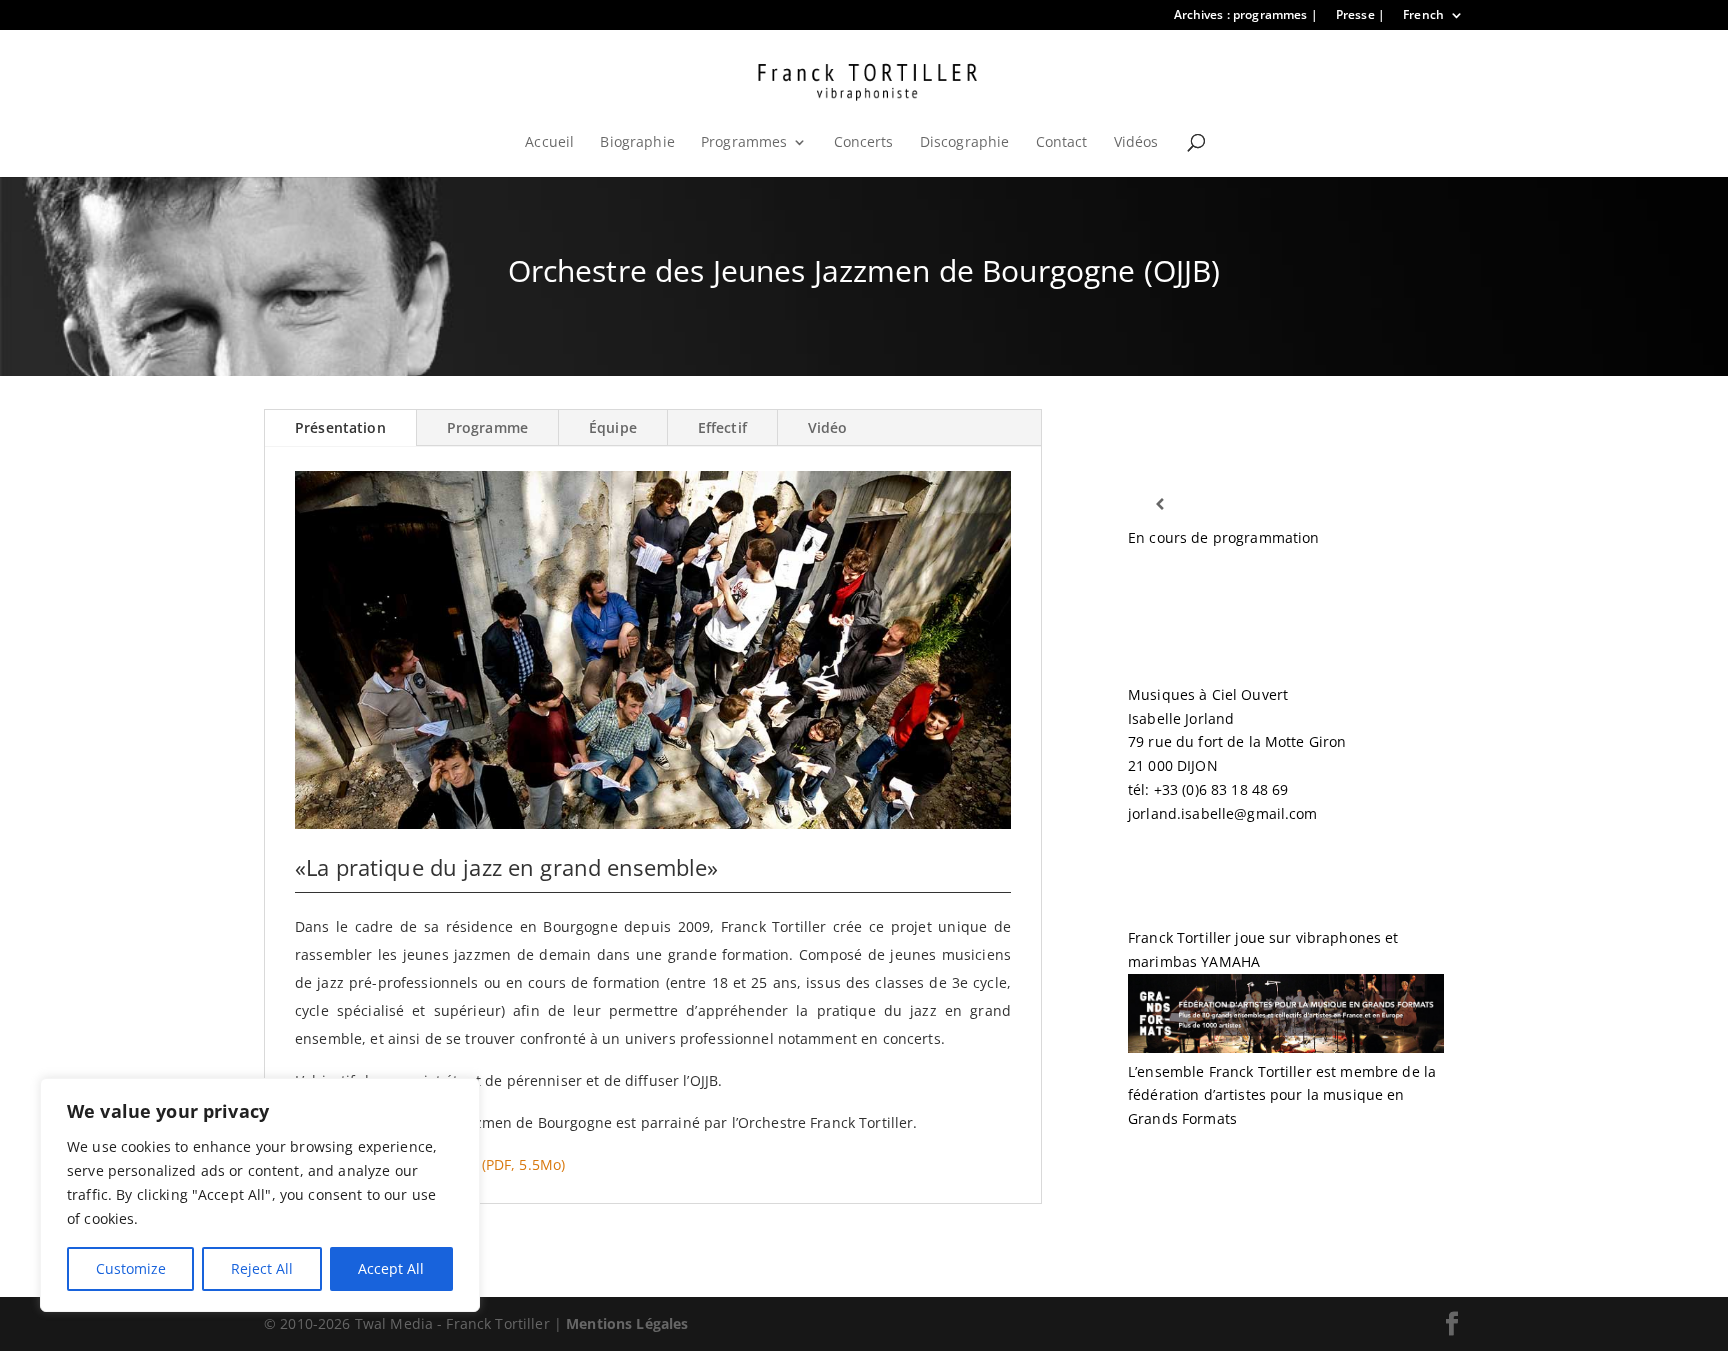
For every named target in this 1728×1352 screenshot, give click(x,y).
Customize (131, 1268)
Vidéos (1136, 143)
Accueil (549, 143)
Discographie (965, 143)
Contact (1062, 143)
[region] (260, 1195)
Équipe (613, 427)
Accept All (391, 1268)
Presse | (1360, 16)
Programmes (744, 143)
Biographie (637, 143)
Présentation (340, 427)
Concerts (864, 143)
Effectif (722, 427)
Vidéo (828, 427)
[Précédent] (1159, 504)
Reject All (262, 1268)
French (1423, 16)
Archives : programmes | (1246, 16)
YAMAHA (1230, 961)
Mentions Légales (627, 1323)
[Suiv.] (1412, 504)
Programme (487, 427)
